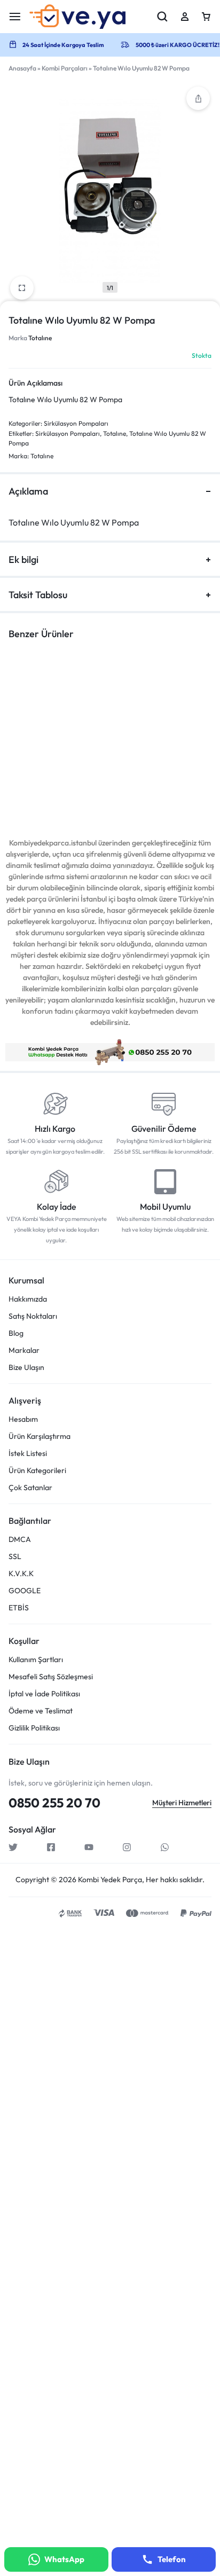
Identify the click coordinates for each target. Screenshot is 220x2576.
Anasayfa (22, 68)
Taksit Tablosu (38, 595)
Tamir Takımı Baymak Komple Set (150, 779)
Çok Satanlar (30, 1488)
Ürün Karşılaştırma (40, 1436)
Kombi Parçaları (65, 68)
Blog (16, 1333)
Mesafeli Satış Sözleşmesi (51, 1677)
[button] (198, 98)
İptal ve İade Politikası (44, 1694)
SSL (15, 1557)
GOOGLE (25, 1591)
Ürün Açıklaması (36, 383)
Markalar (24, 1350)
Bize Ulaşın (26, 1368)
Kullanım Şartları (36, 1660)
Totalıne (40, 338)
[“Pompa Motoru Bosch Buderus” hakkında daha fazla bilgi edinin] (46, 733)
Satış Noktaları (33, 1316)
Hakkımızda (28, 1299)
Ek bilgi (23, 559)
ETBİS (19, 1608)
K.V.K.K (21, 1574)
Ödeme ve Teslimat (41, 1711)
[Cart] (206, 17)
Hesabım (23, 1419)
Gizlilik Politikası (34, 1728)
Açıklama (28, 491)
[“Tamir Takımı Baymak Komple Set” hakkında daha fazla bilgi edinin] (152, 733)
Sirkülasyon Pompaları (76, 423)
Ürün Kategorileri (37, 1471)
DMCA (20, 1540)
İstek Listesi (28, 1454)
